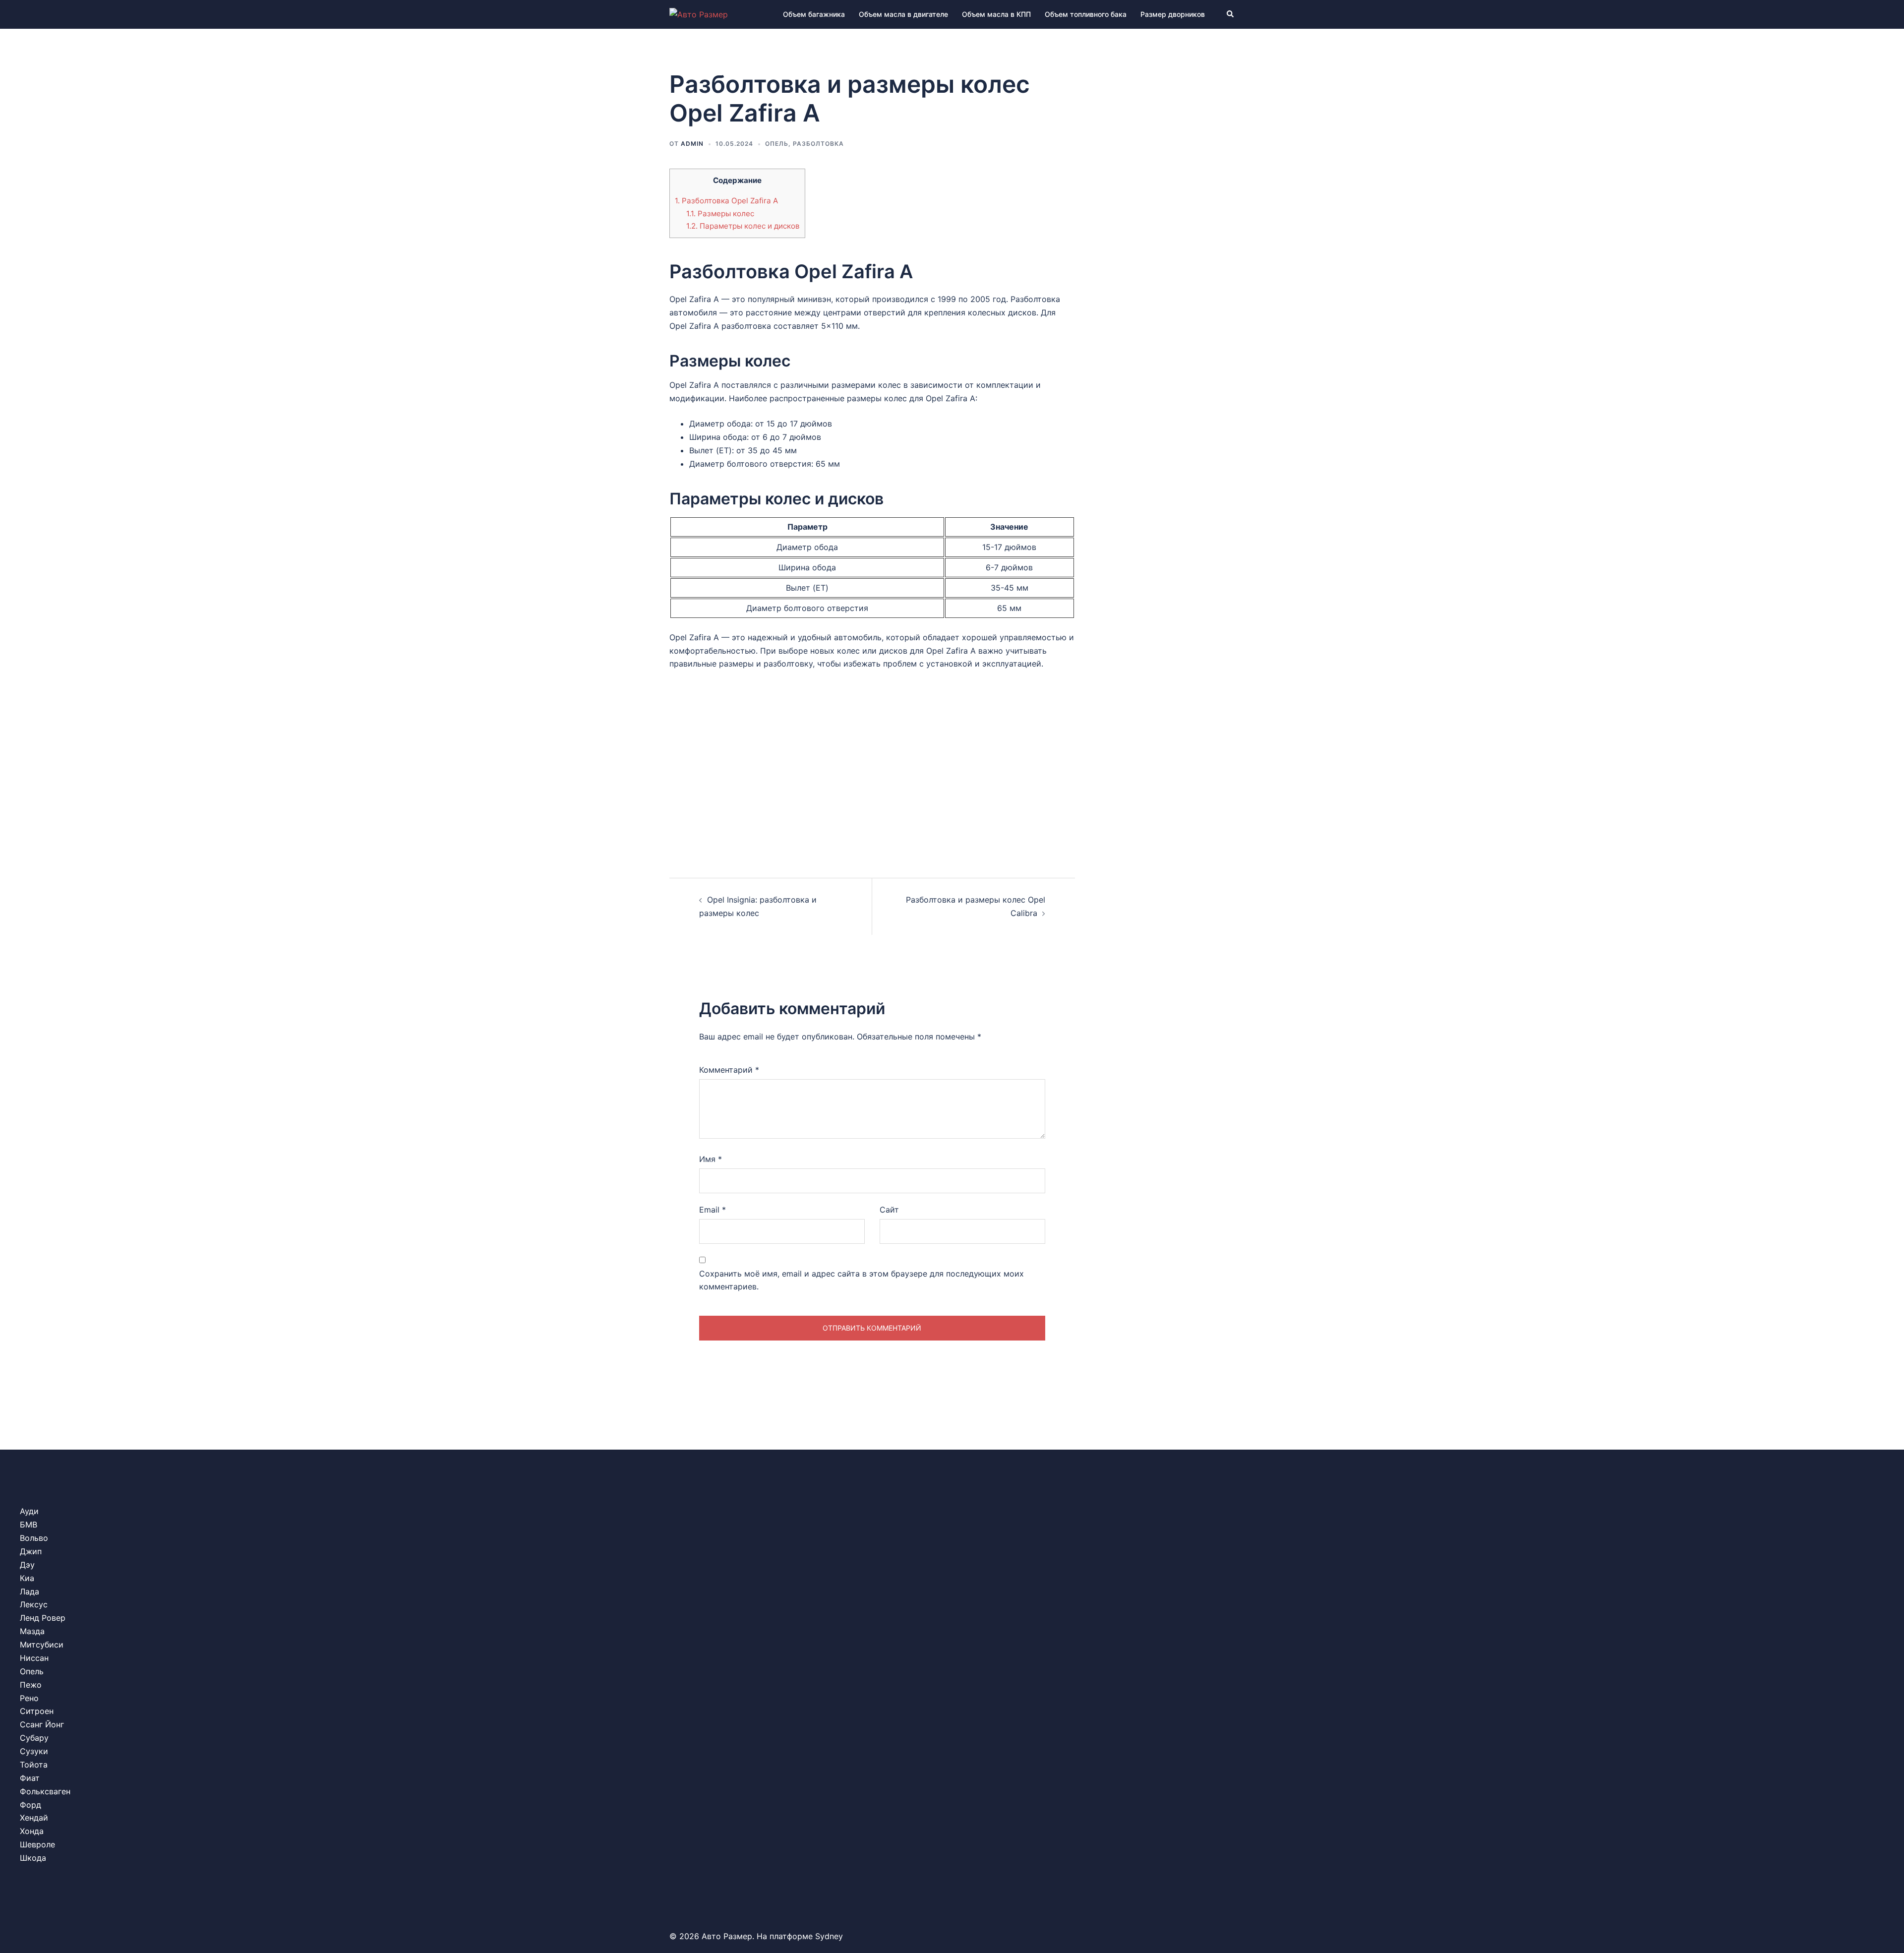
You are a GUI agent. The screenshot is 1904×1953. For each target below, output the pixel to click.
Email (713, 1210)
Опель (777, 144)
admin (692, 144)
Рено (29, 1698)
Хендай (34, 1818)
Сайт (889, 1210)
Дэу (27, 1565)
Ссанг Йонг (42, 1724)
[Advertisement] (872, 765)
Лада (30, 1591)
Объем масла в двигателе (903, 14)
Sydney (829, 1936)
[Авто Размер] (699, 14)
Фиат (30, 1778)
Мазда (32, 1631)
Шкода (33, 1858)
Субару (34, 1738)
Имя (711, 1159)
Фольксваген (45, 1791)
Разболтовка (818, 144)
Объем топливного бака (1086, 14)
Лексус (34, 1604)
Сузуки (34, 1751)
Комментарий (729, 1070)
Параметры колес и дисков (743, 226)
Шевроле (37, 1844)
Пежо (31, 1685)
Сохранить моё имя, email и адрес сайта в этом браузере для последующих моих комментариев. (862, 1280)
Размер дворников (1173, 14)
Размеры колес (720, 214)
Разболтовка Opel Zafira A (726, 201)
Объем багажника (814, 14)
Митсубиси (42, 1645)
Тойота (34, 1765)
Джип (31, 1551)
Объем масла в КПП (996, 14)
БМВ (29, 1525)
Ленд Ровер (43, 1618)
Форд (30, 1805)
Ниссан (34, 1658)
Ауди (29, 1511)
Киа (27, 1578)
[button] (1231, 14)
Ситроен (37, 1711)
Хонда (32, 1831)
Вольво (34, 1538)
